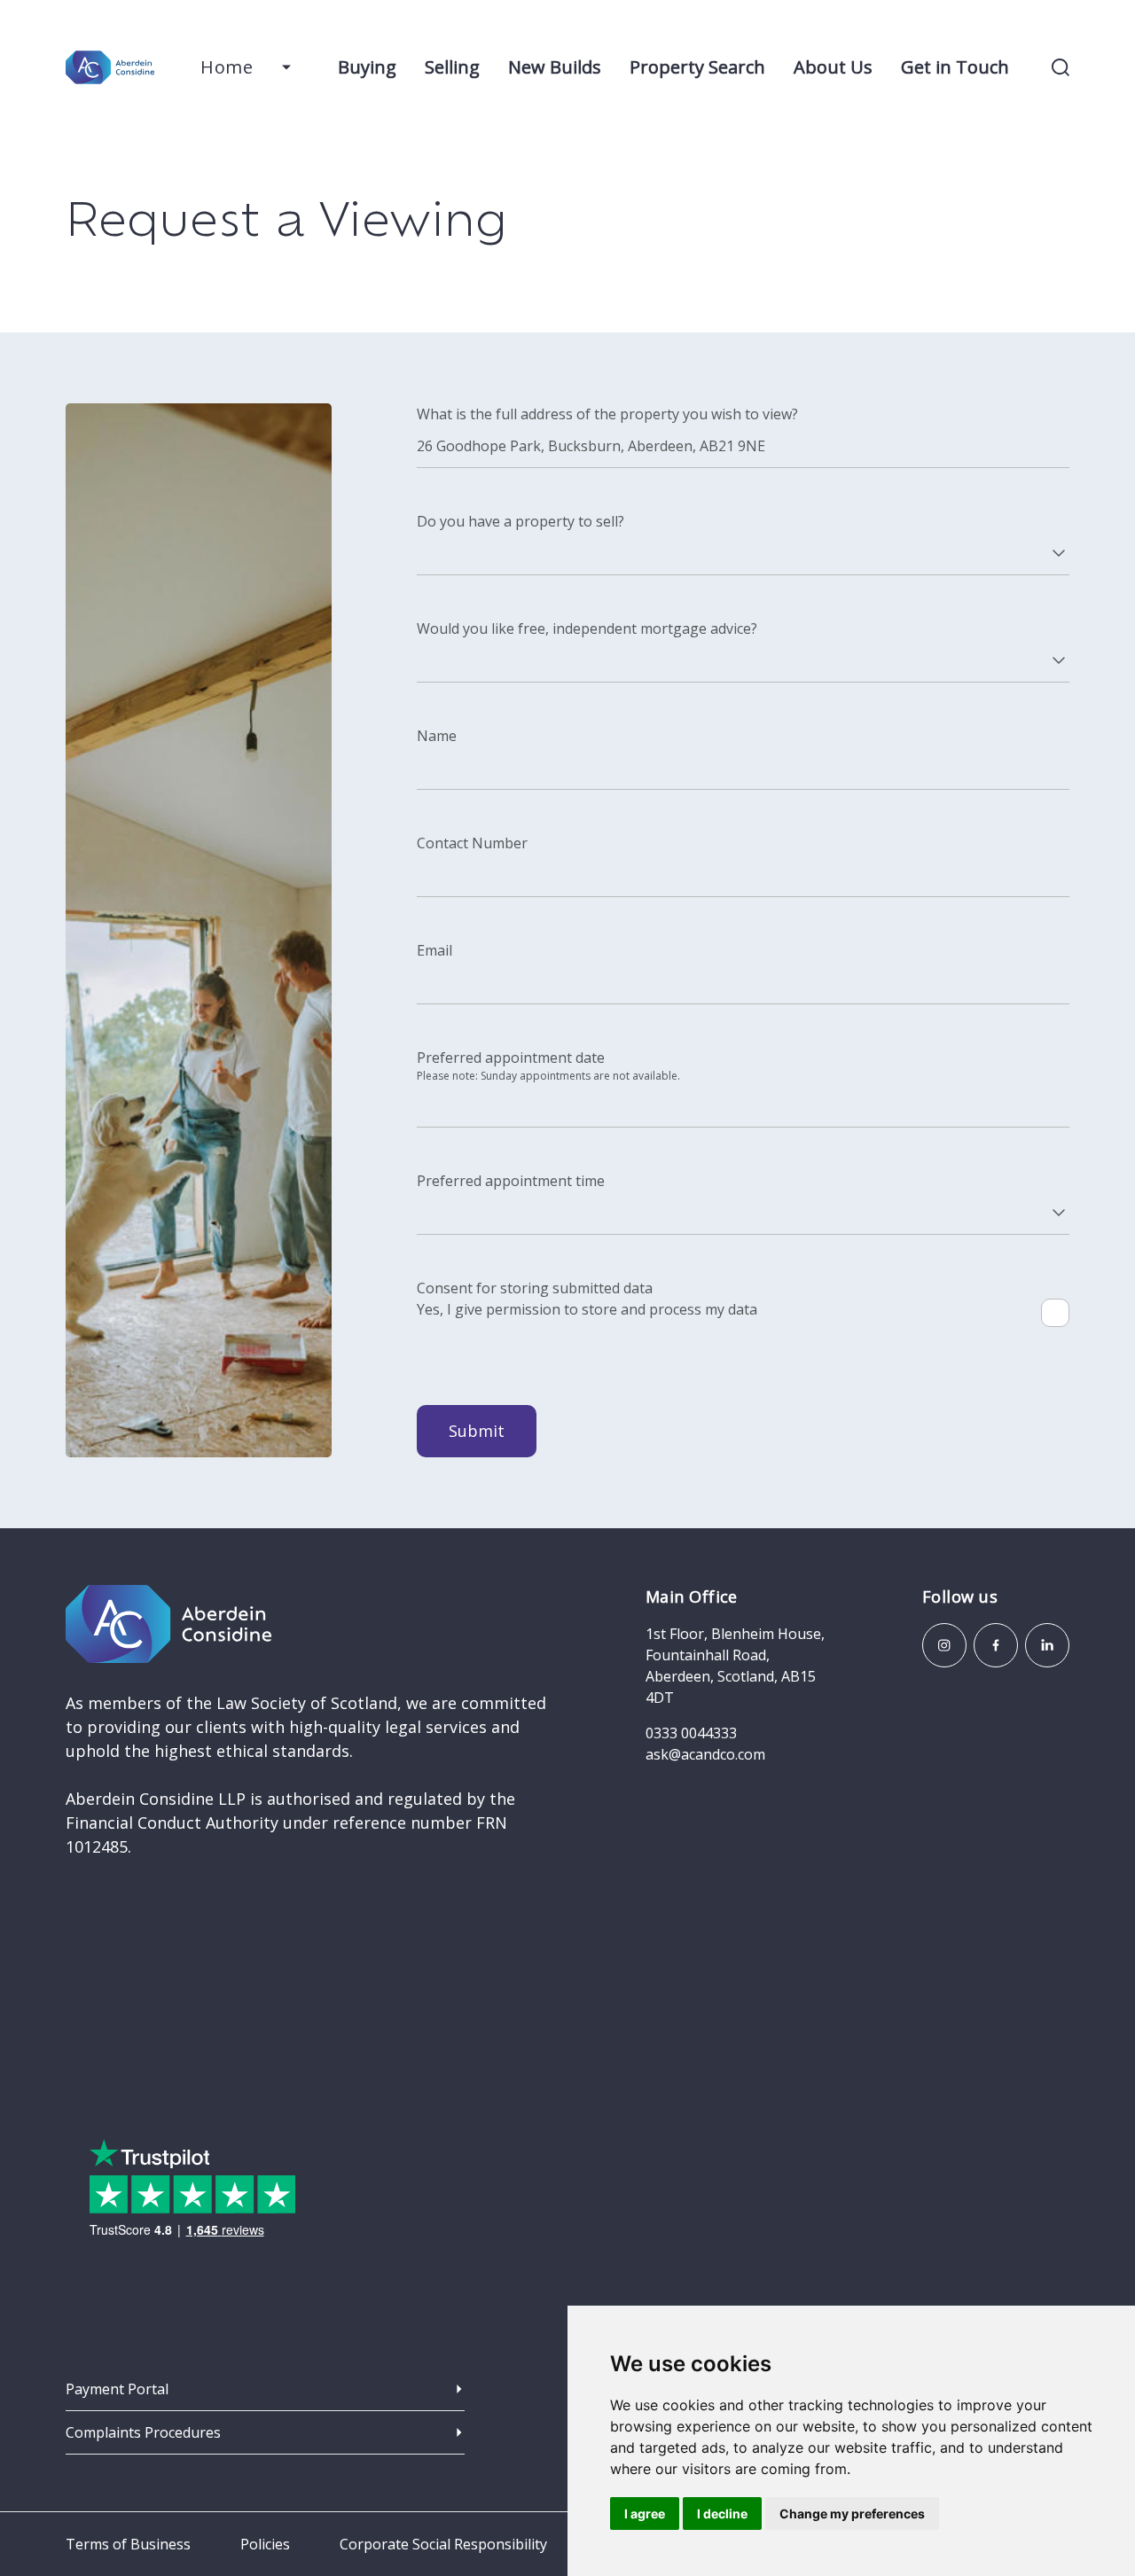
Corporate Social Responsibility (443, 2544)
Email (434, 950)
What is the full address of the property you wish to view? (607, 414)
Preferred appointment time (511, 1181)
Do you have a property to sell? (521, 521)
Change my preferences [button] (852, 2514)
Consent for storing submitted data (535, 1288)
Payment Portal (117, 2389)
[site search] (1061, 67)
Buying (367, 67)
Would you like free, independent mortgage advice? (587, 628)
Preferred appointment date (511, 1058)
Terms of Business (128, 2544)
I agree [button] (645, 2514)
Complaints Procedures (143, 2432)
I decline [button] (722, 2514)
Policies (265, 2544)
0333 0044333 (691, 1733)
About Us (833, 67)
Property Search (697, 67)
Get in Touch (955, 67)
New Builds (555, 67)
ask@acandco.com (705, 1754)
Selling (452, 67)
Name (437, 736)
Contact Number (472, 843)
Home (227, 67)
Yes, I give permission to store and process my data (587, 1309)
